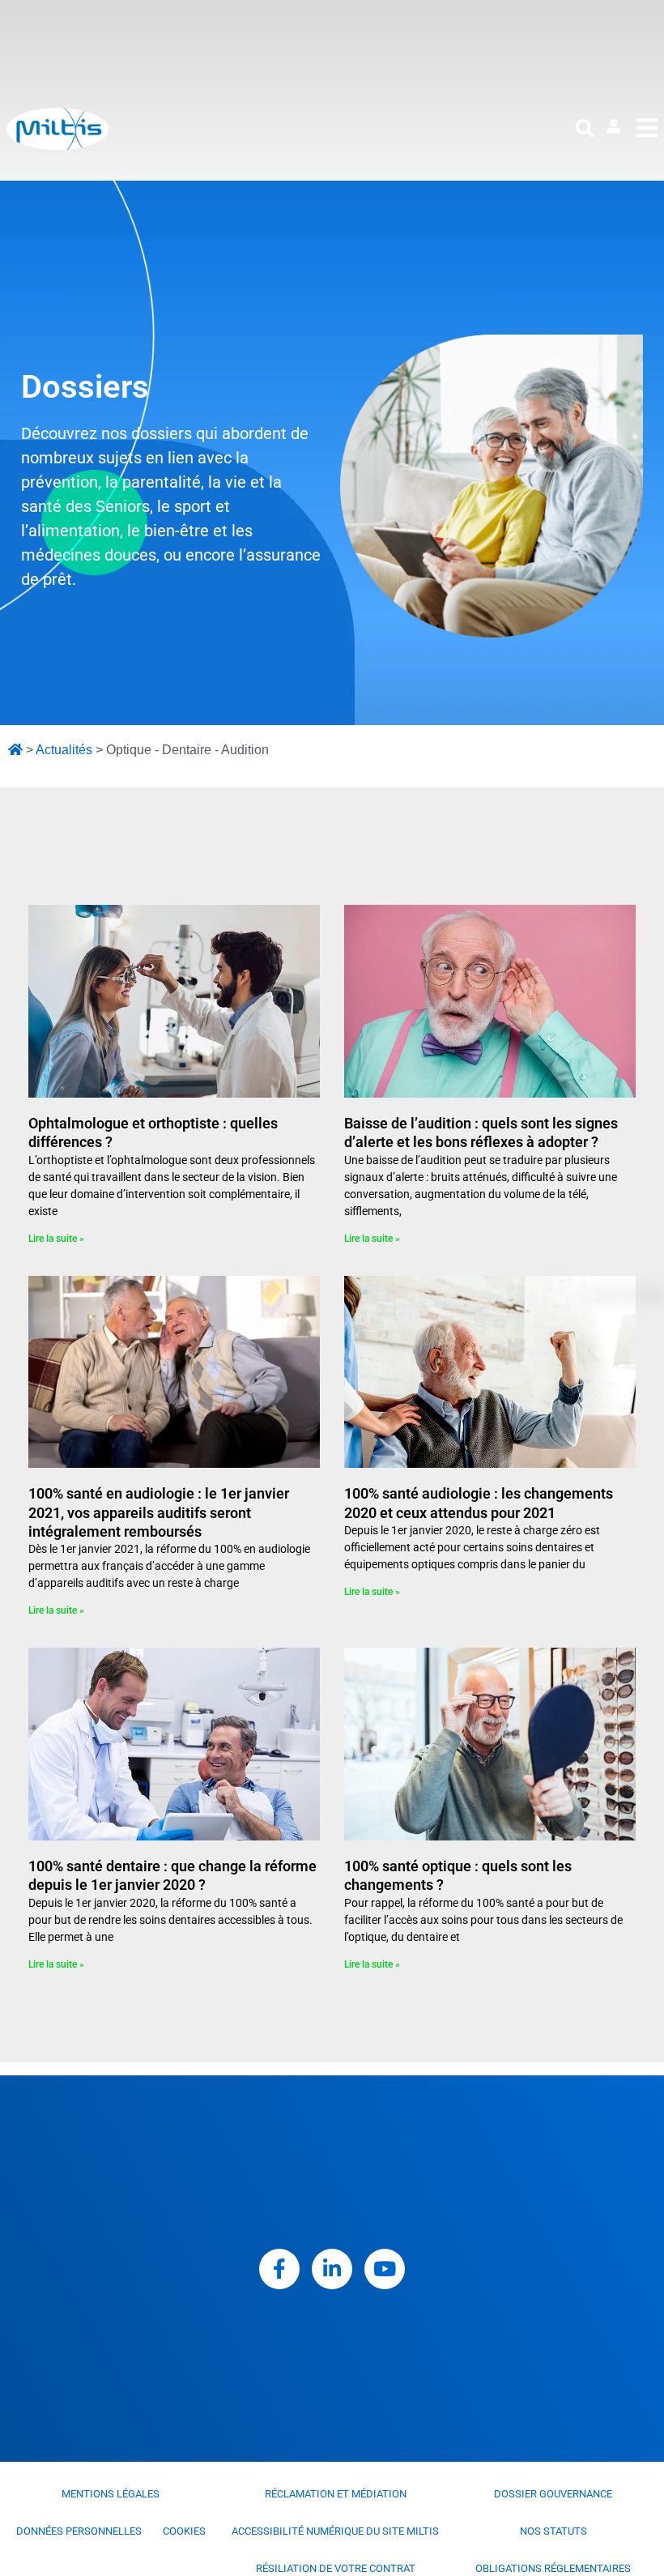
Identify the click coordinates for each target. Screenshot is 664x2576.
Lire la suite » (56, 1239)
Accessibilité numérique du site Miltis (335, 2531)
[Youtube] (385, 2269)
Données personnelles (79, 2531)
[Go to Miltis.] (15, 750)
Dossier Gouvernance (553, 2494)
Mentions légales (111, 2494)
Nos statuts (553, 2531)
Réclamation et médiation (336, 2494)
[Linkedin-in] (332, 2269)
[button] (585, 129)
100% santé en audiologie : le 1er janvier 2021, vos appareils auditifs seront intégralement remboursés (159, 1512)
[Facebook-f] (279, 2269)
